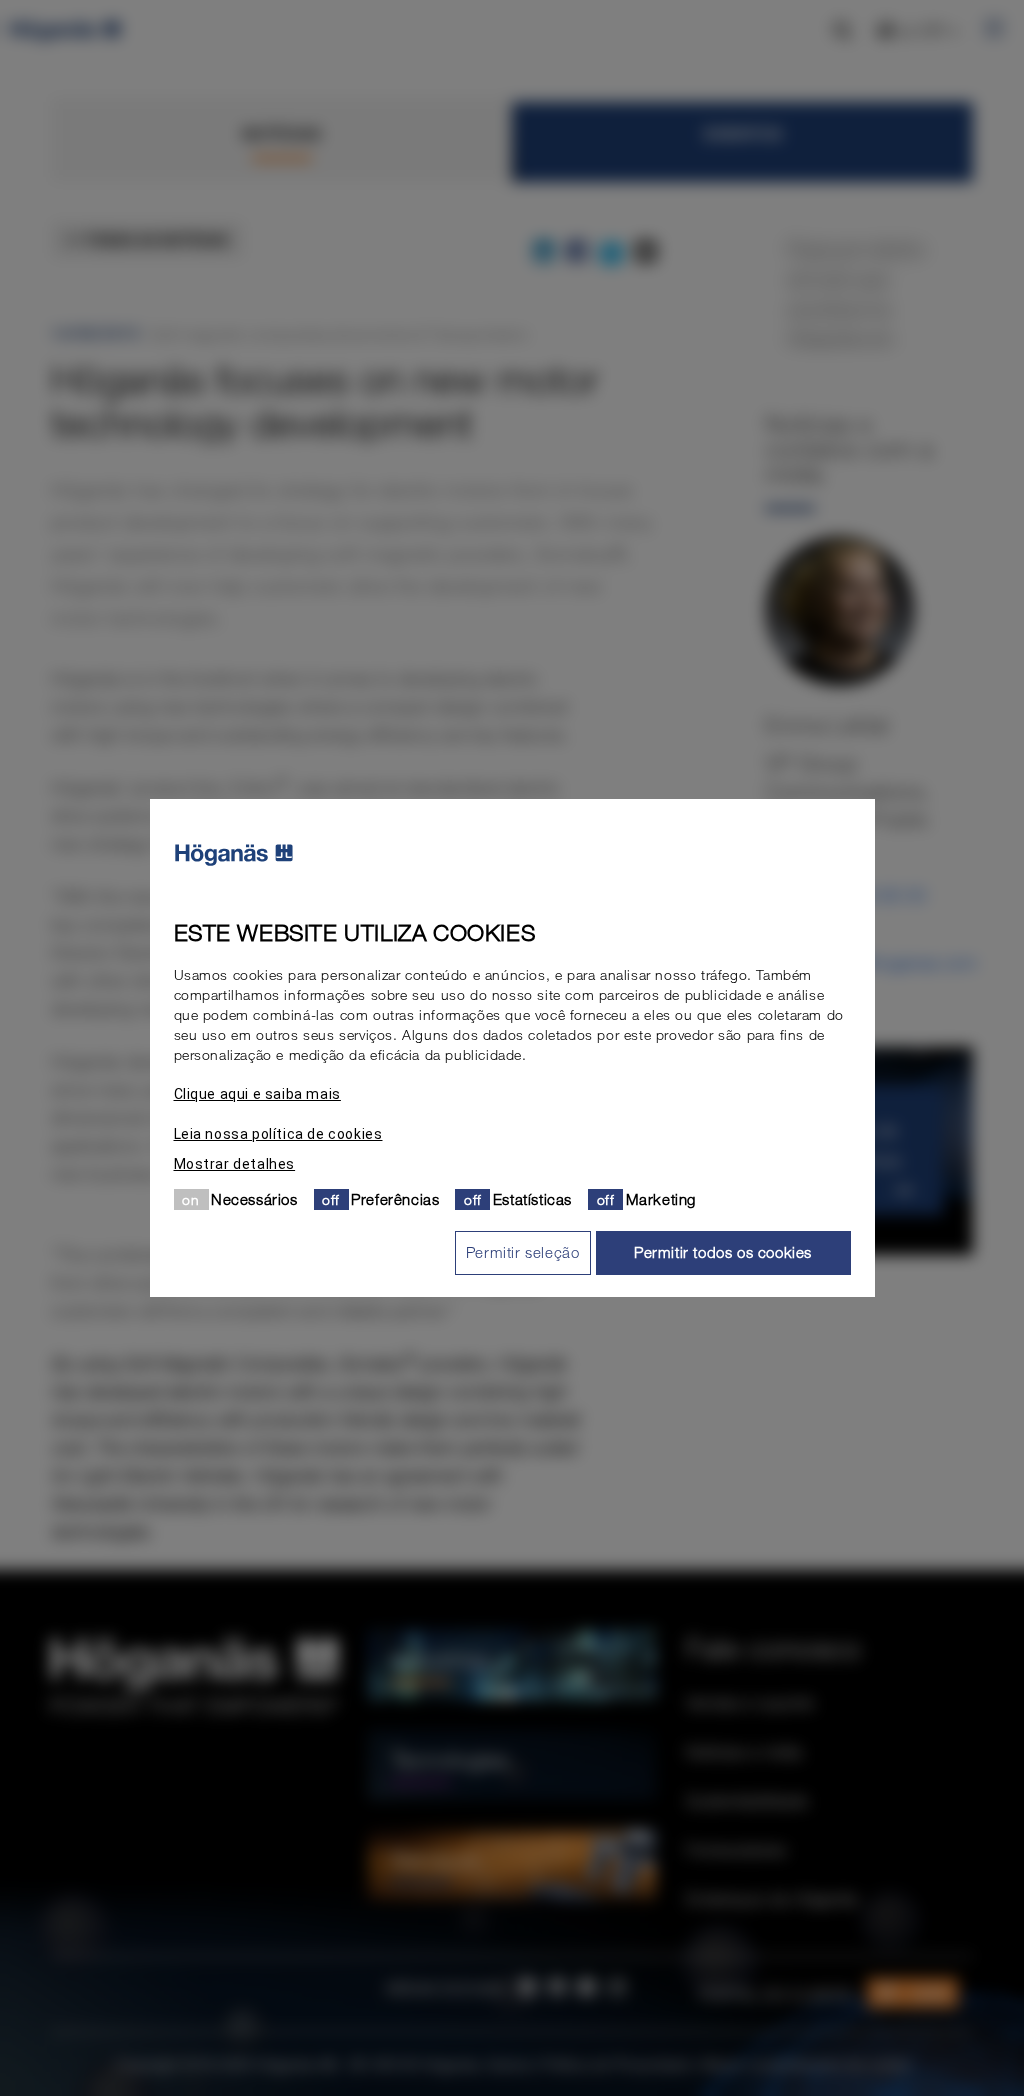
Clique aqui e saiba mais (257, 1094)
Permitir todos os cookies (723, 1252)
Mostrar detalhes (235, 1164)
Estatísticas (532, 1199)
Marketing (661, 1199)
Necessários (254, 1199)
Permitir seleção (523, 1252)
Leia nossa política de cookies (278, 1134)
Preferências (395, 1199)
